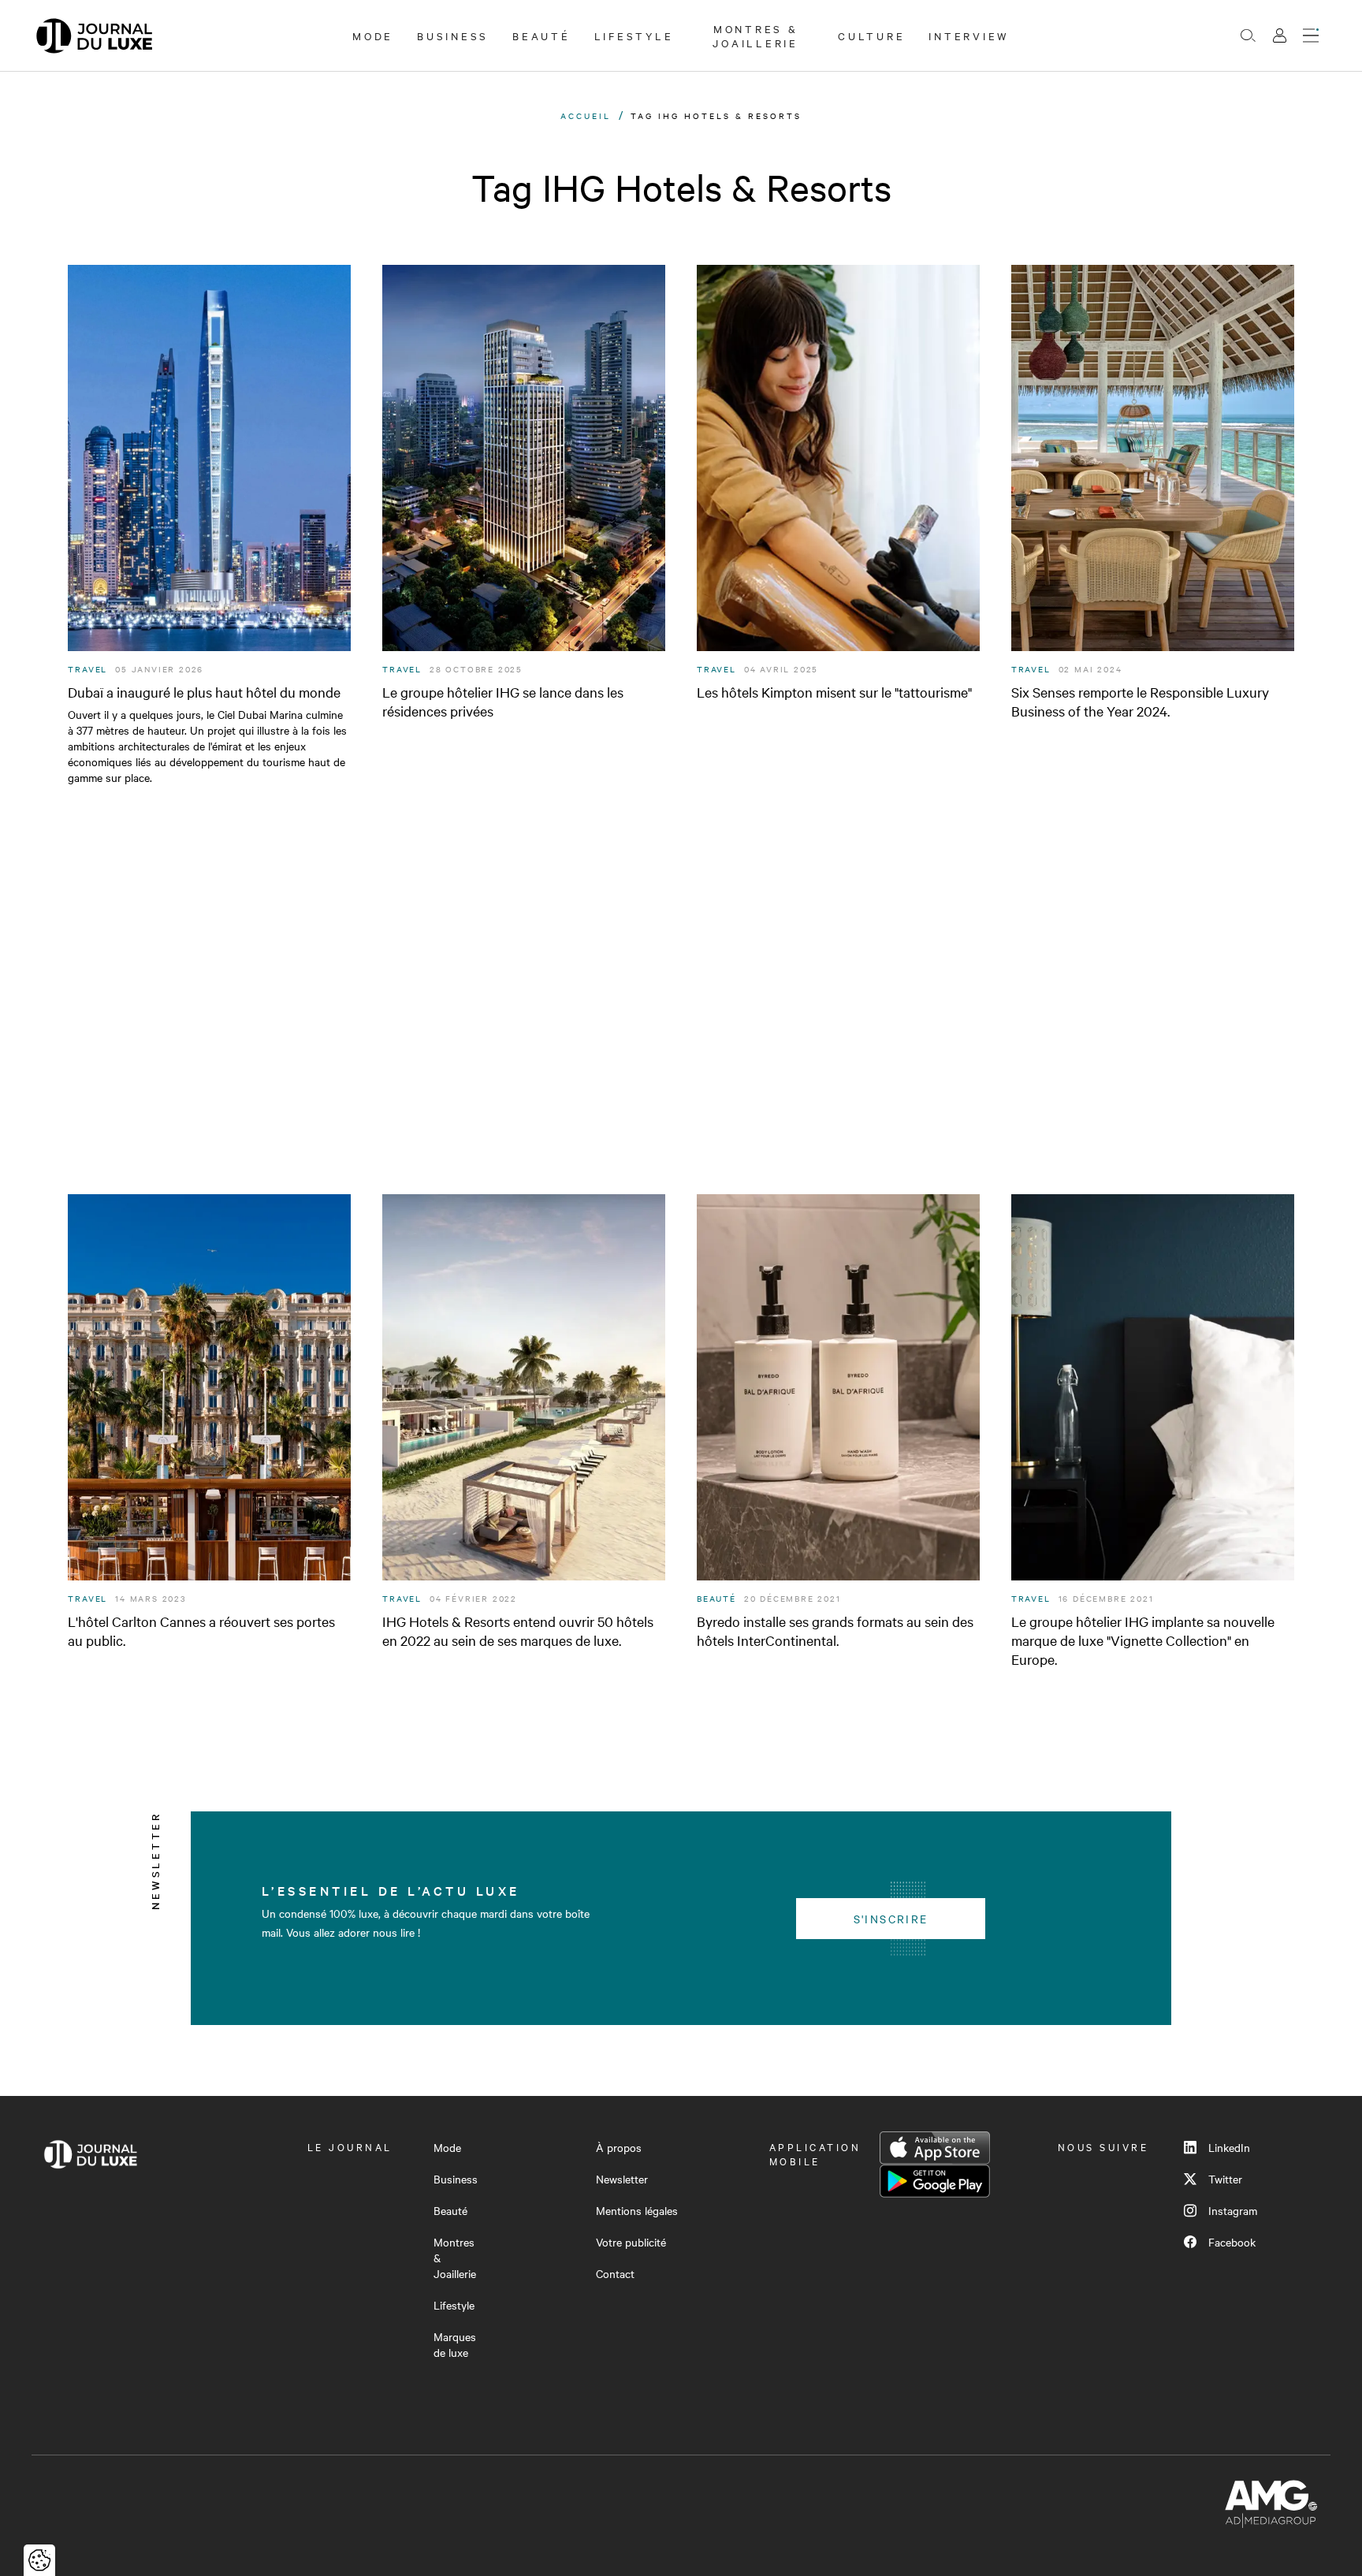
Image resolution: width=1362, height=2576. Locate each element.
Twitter (1225, 2179)
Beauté (541, 35)
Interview (969, 35)
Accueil (586, 115)
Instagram (1233, 2210)
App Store (935, 2148)
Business (453, 35)
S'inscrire (891, 1919)
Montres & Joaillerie (755, 35)
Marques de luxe (455, 2344)
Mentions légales (637, 2210)
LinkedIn (1229, 2147)
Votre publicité (631, 2242)
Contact (615, 2273)
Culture (871, 35)
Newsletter (622, 2179)
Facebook (1232, 2242)
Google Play (935, 2181)
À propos (619, 2147)
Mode (373, 35)
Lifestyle (634, 35)
